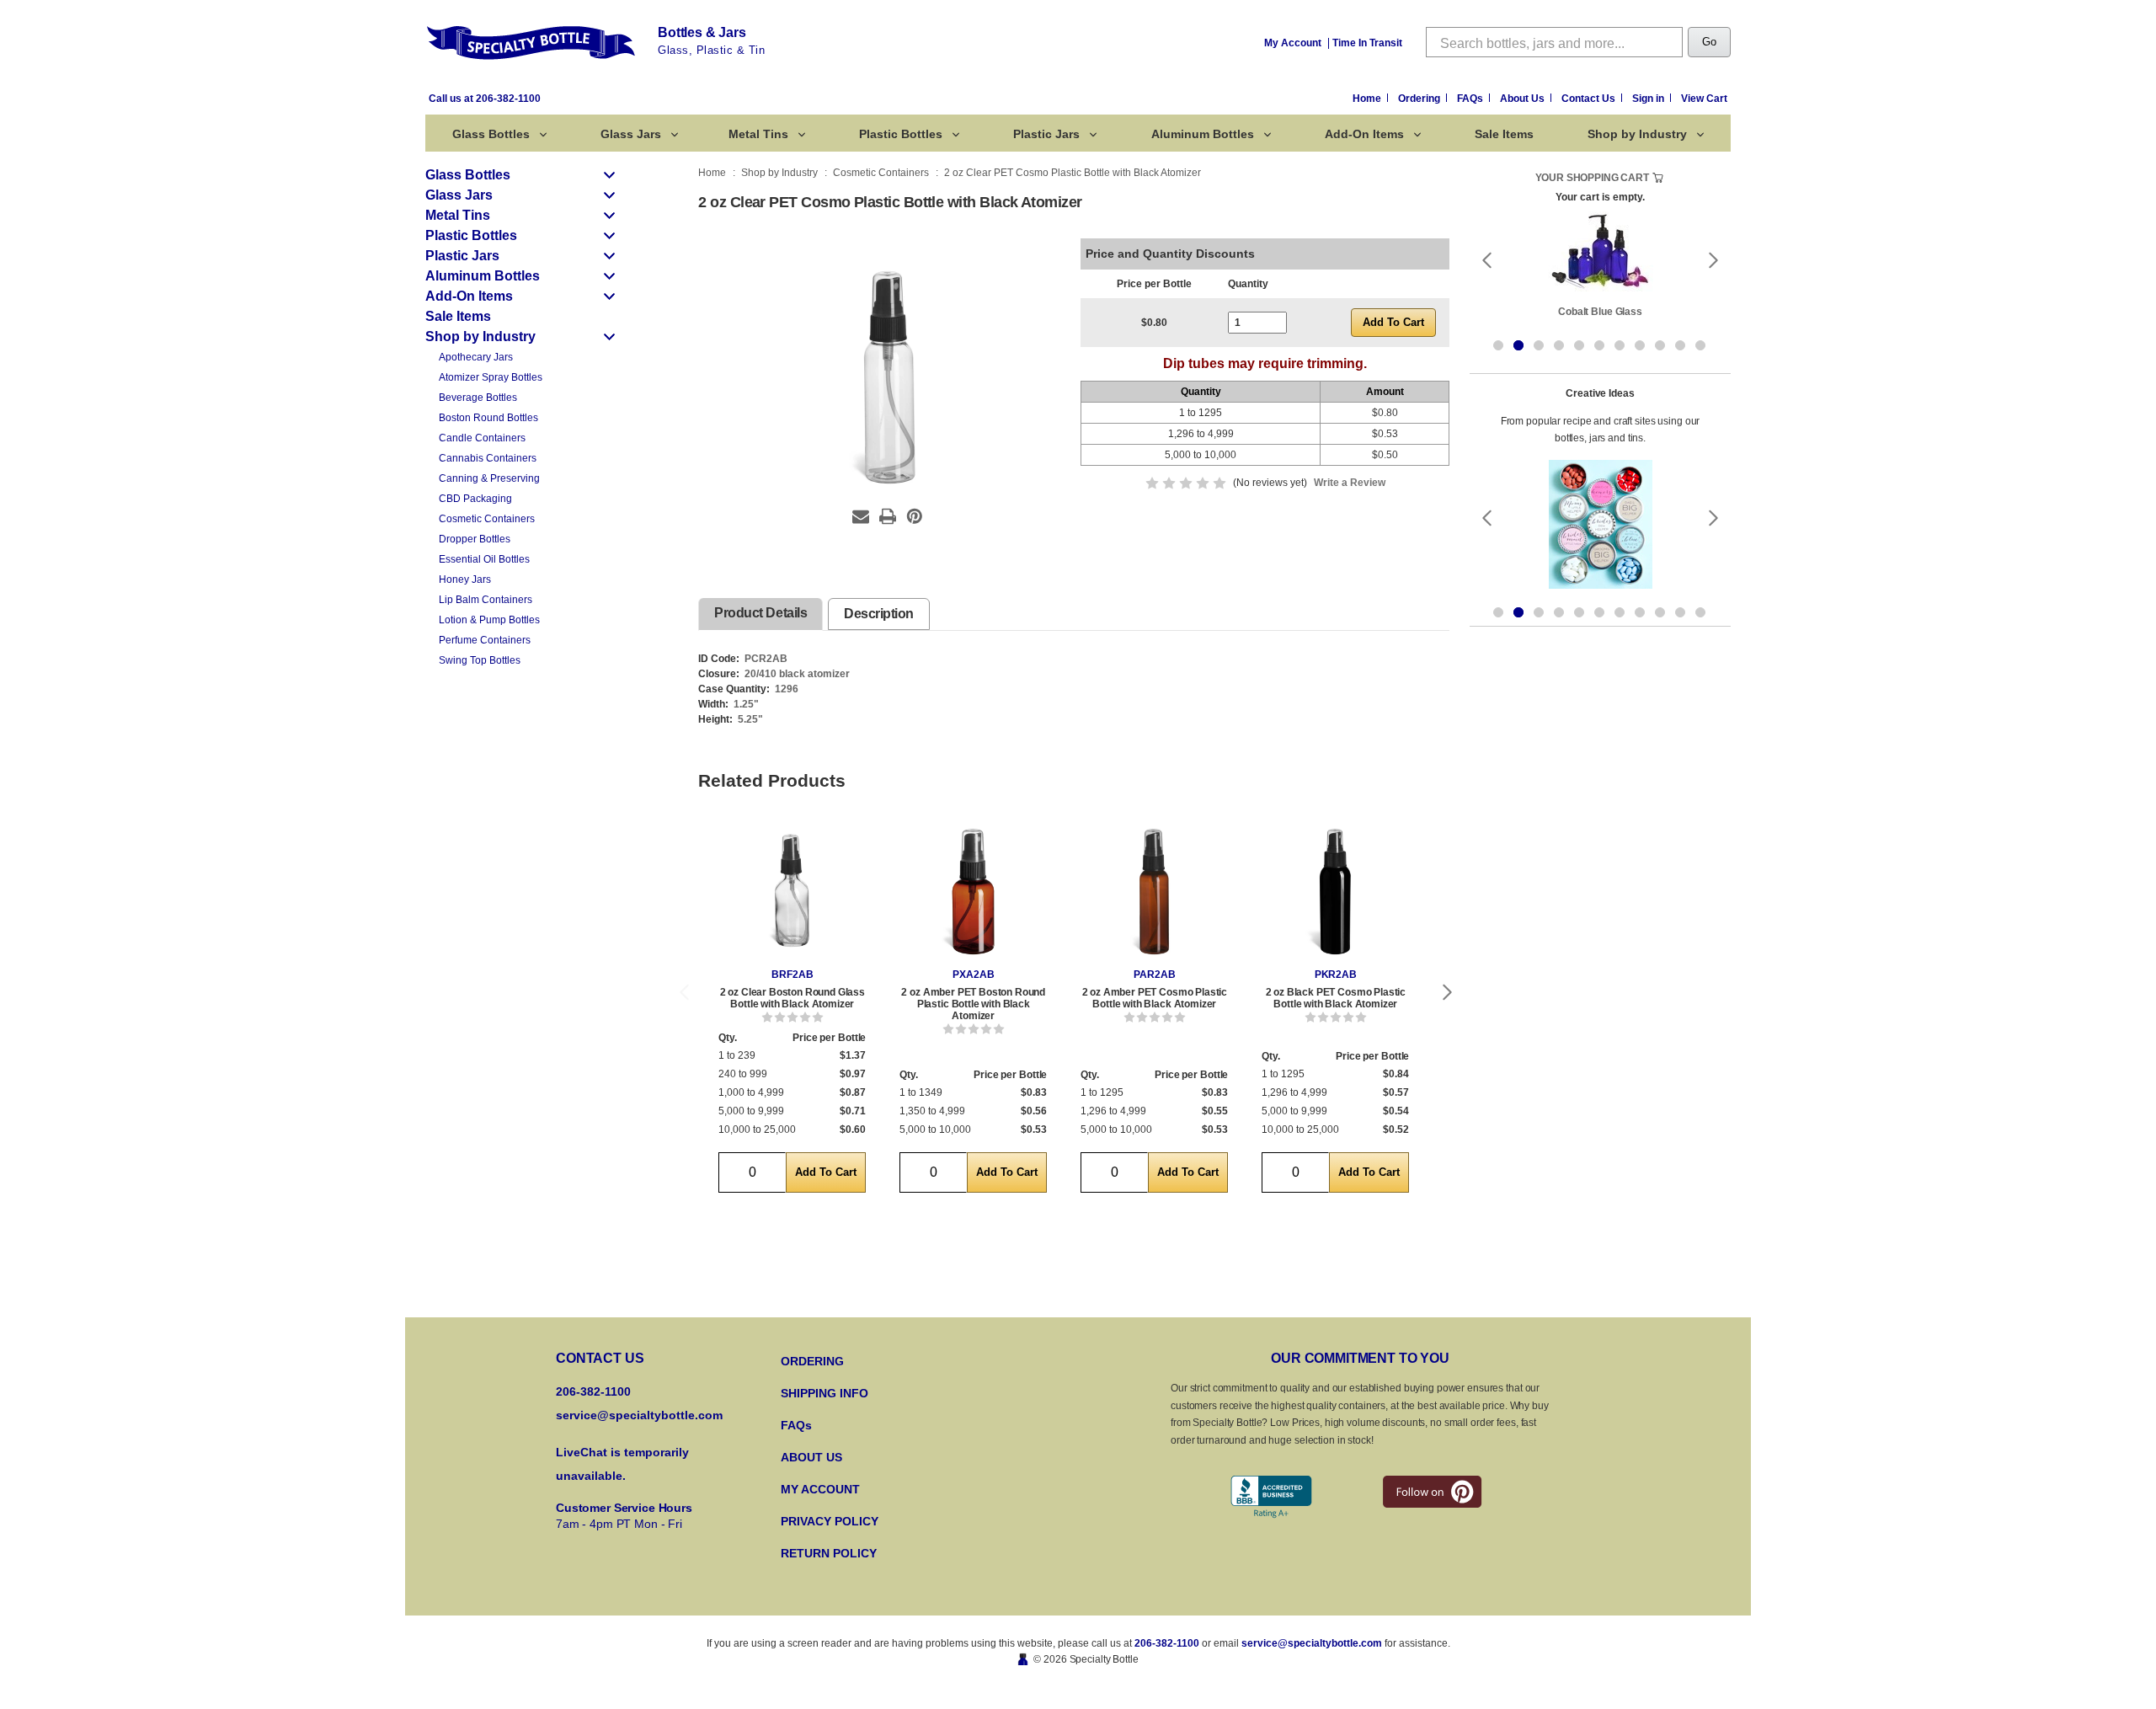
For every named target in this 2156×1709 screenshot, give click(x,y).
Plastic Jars (1046, 134)
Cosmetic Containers (487, 519)
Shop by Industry (1637, 134)
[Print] (888, 516)
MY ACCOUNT (820, 1489)
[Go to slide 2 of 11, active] (1518, 345)
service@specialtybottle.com (639, 1415)
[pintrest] (1432, 1492)
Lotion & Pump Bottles (489, 620)
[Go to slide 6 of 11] (1599, 345)
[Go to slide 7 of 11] (1620, 345)
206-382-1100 (1167, 1643)
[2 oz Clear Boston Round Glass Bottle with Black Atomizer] (792, 892)
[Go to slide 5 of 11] (1579, 345)
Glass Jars (631, 134)
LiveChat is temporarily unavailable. (622, 1464)
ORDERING (812, 1361)
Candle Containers (482, 438)
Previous (684, 993)
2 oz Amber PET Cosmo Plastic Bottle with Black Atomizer (1155, 998)
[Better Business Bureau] (1271, 1497)
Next (1448, 993)
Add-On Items (1364, 134)
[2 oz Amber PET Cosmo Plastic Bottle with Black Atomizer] (1154, 892)
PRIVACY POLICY (830, 1521)
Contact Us (1590, 99)
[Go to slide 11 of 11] (1700, 345)
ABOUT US (811, 1457)
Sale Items (1504, 134)
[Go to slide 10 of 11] (1680, 345)
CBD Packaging (475, 499)
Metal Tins (758, 134)
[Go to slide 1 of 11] (1498, 345)
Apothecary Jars (476, 357)
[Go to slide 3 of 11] (1539, 345)
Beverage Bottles (478, 398)
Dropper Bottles (475, 539)
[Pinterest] (915, 516)
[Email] (861, 516)
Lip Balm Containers (486, 600)
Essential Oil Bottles (484, 559)
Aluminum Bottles (1203, 134)
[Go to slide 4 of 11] (1559, 345)
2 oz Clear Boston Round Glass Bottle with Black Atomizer (792, 998)
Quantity (1248, 284)
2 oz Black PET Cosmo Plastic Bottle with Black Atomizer (1336, 998)
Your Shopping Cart (1592, 178)
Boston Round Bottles (488, 418)
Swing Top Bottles (480, 660)
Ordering (1420, 99)
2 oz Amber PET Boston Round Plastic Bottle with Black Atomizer (973, 1004)
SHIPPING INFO (825, 1393)
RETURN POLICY (829, 1553)
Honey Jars (465, 579)
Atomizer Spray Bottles (491, 377)
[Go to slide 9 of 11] (1660, 345)
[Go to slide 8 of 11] (1640, 345)
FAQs (1471, 99)
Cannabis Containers (488, 458)
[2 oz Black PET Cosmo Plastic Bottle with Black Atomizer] (1335, 892)
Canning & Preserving (489, 478)
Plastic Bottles (901, 134)
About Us (1524, 99)
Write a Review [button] (1350, 483)
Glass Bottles (491, 134)
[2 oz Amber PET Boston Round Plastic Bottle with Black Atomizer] (973, 892)
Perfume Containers (485, 640)
